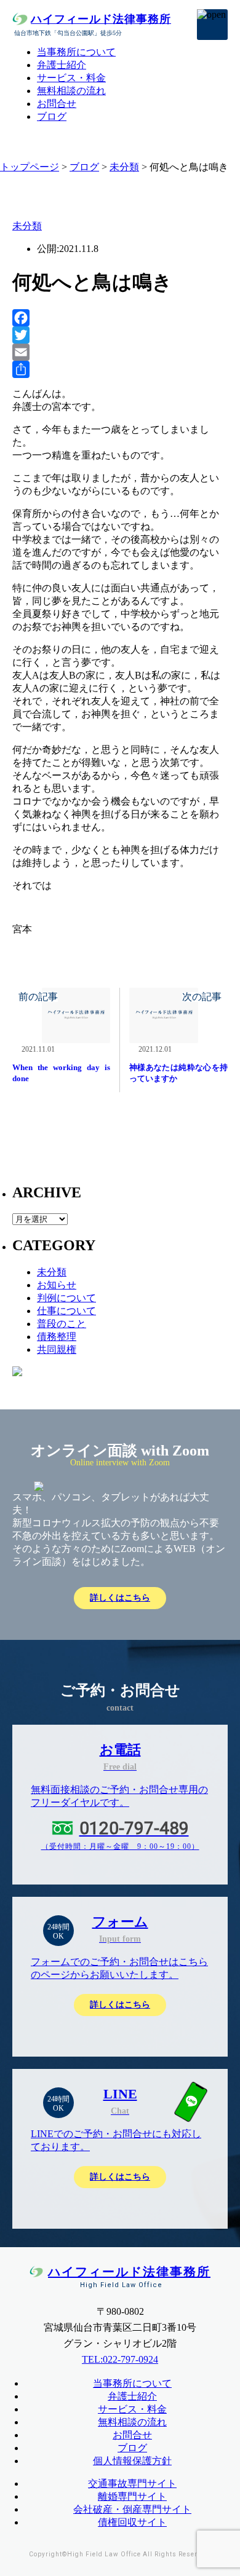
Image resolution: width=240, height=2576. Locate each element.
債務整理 (57, 1337)
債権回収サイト (132, 2522)
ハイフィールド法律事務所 (101, 19)
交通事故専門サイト (132, 2483)
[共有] (120, 369)
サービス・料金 (71, 78)
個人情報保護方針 (132, 2461)
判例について (66, 1298)
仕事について (66, 1311)
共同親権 (57, 1349)
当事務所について (76, 52)
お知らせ (57, 1285)
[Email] (120, 352)
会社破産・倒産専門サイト (132, 2509)
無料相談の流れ (71, 91)
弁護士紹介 (62, 65)
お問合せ (57, 104)
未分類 (124, 167)
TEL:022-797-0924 (120, 2359)
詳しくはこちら (120, 1598)
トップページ (30, 167)
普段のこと (62, 1324)
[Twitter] (120, 335)
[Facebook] (120, 318)
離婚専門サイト (132, 2496)
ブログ (52, 116)
